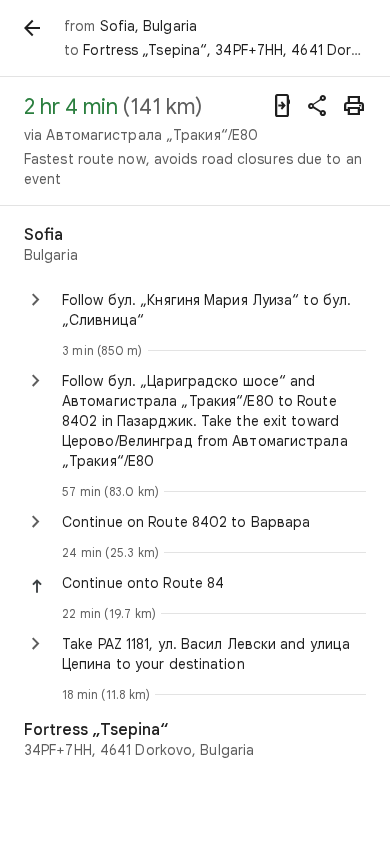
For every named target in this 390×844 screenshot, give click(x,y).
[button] (214, 583)
